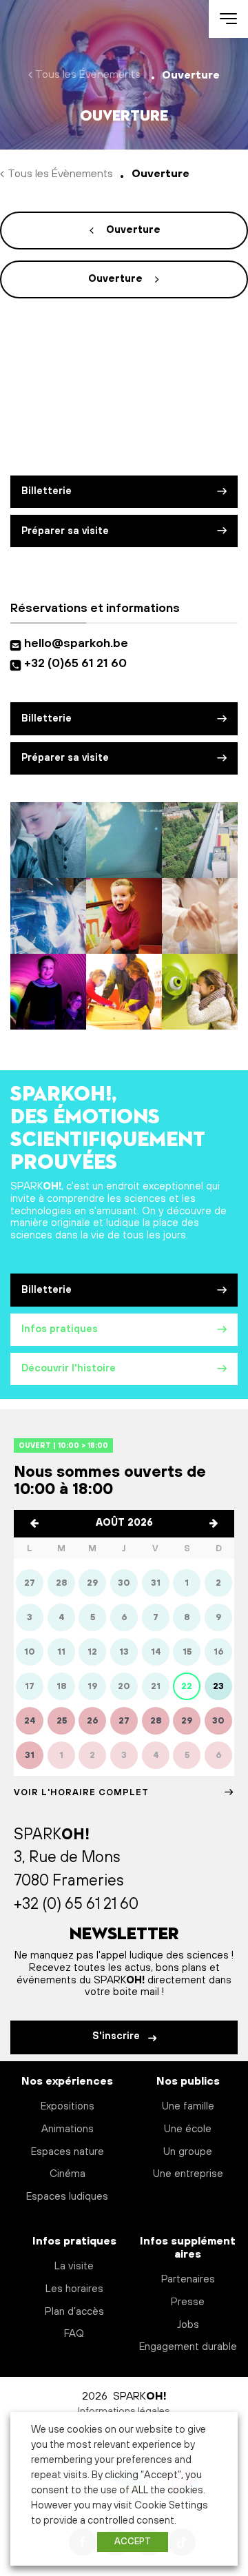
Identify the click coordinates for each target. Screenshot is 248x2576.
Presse (188, 2302)
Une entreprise (188, 2174)
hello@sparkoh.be (79, 644)
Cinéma (68, 2174)
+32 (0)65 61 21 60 (75, 664)
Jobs (188, 2325)
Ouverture (133, 230)
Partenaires (188, 2279)
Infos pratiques (60, 1329)
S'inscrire (117, 2036)
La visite (74, 2266)
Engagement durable (188, 2347)
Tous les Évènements (88, 74)
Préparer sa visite (65, 531)
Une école (188, 2129)
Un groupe (188, 2152)
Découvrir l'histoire (69, 1369)
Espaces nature (68, 2152)
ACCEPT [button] (133, 2542)
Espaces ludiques (67, 2197)
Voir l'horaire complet (81, 1792)
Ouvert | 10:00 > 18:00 (63, 1445)
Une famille (188, 2106)
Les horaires (74, 2289)
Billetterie (46, 491)
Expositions (68, 2106)
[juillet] (34, 1524)
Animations (68, 2129)
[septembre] (214, 1524)
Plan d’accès (74, 2312)
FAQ (74, 2334)
